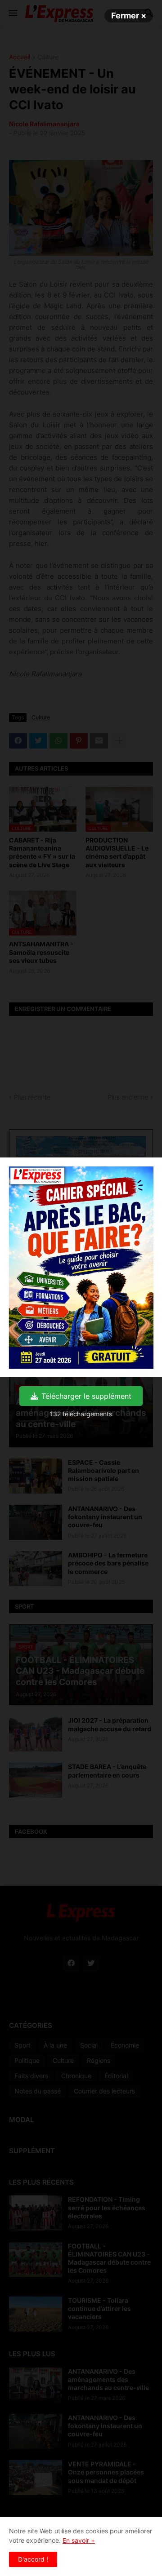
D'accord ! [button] (33, 2559)
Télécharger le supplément (86, 1396)
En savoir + (79, 2540)
